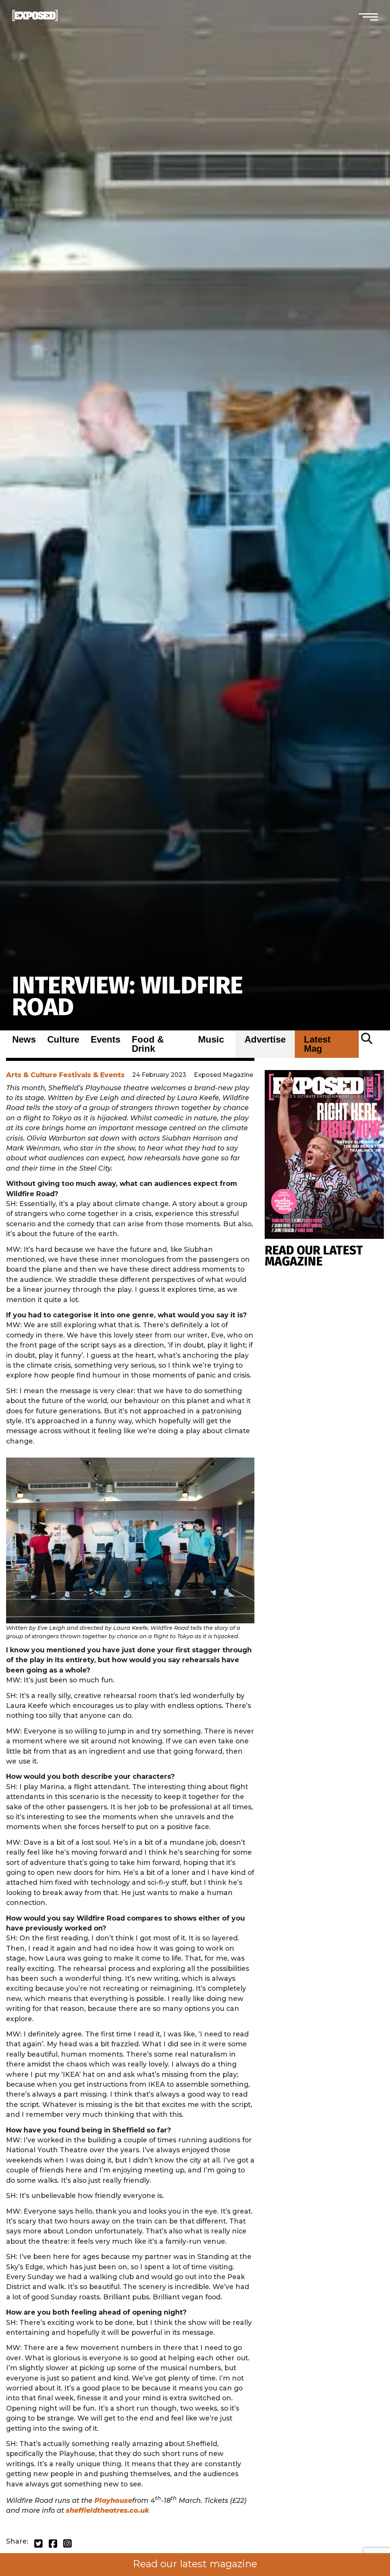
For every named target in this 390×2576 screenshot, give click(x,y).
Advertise (265, 1040)
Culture (63, 1040)
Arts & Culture (32, 1075)
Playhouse (113, 2500)
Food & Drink (148, 1044)
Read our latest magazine (195, 2564)
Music (211, 1040)
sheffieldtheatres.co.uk (108, 2510)
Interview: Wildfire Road (128, 996)
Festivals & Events (92, 1075)
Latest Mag (317, 1044)
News (24, 1040)
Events (105, 1040)
